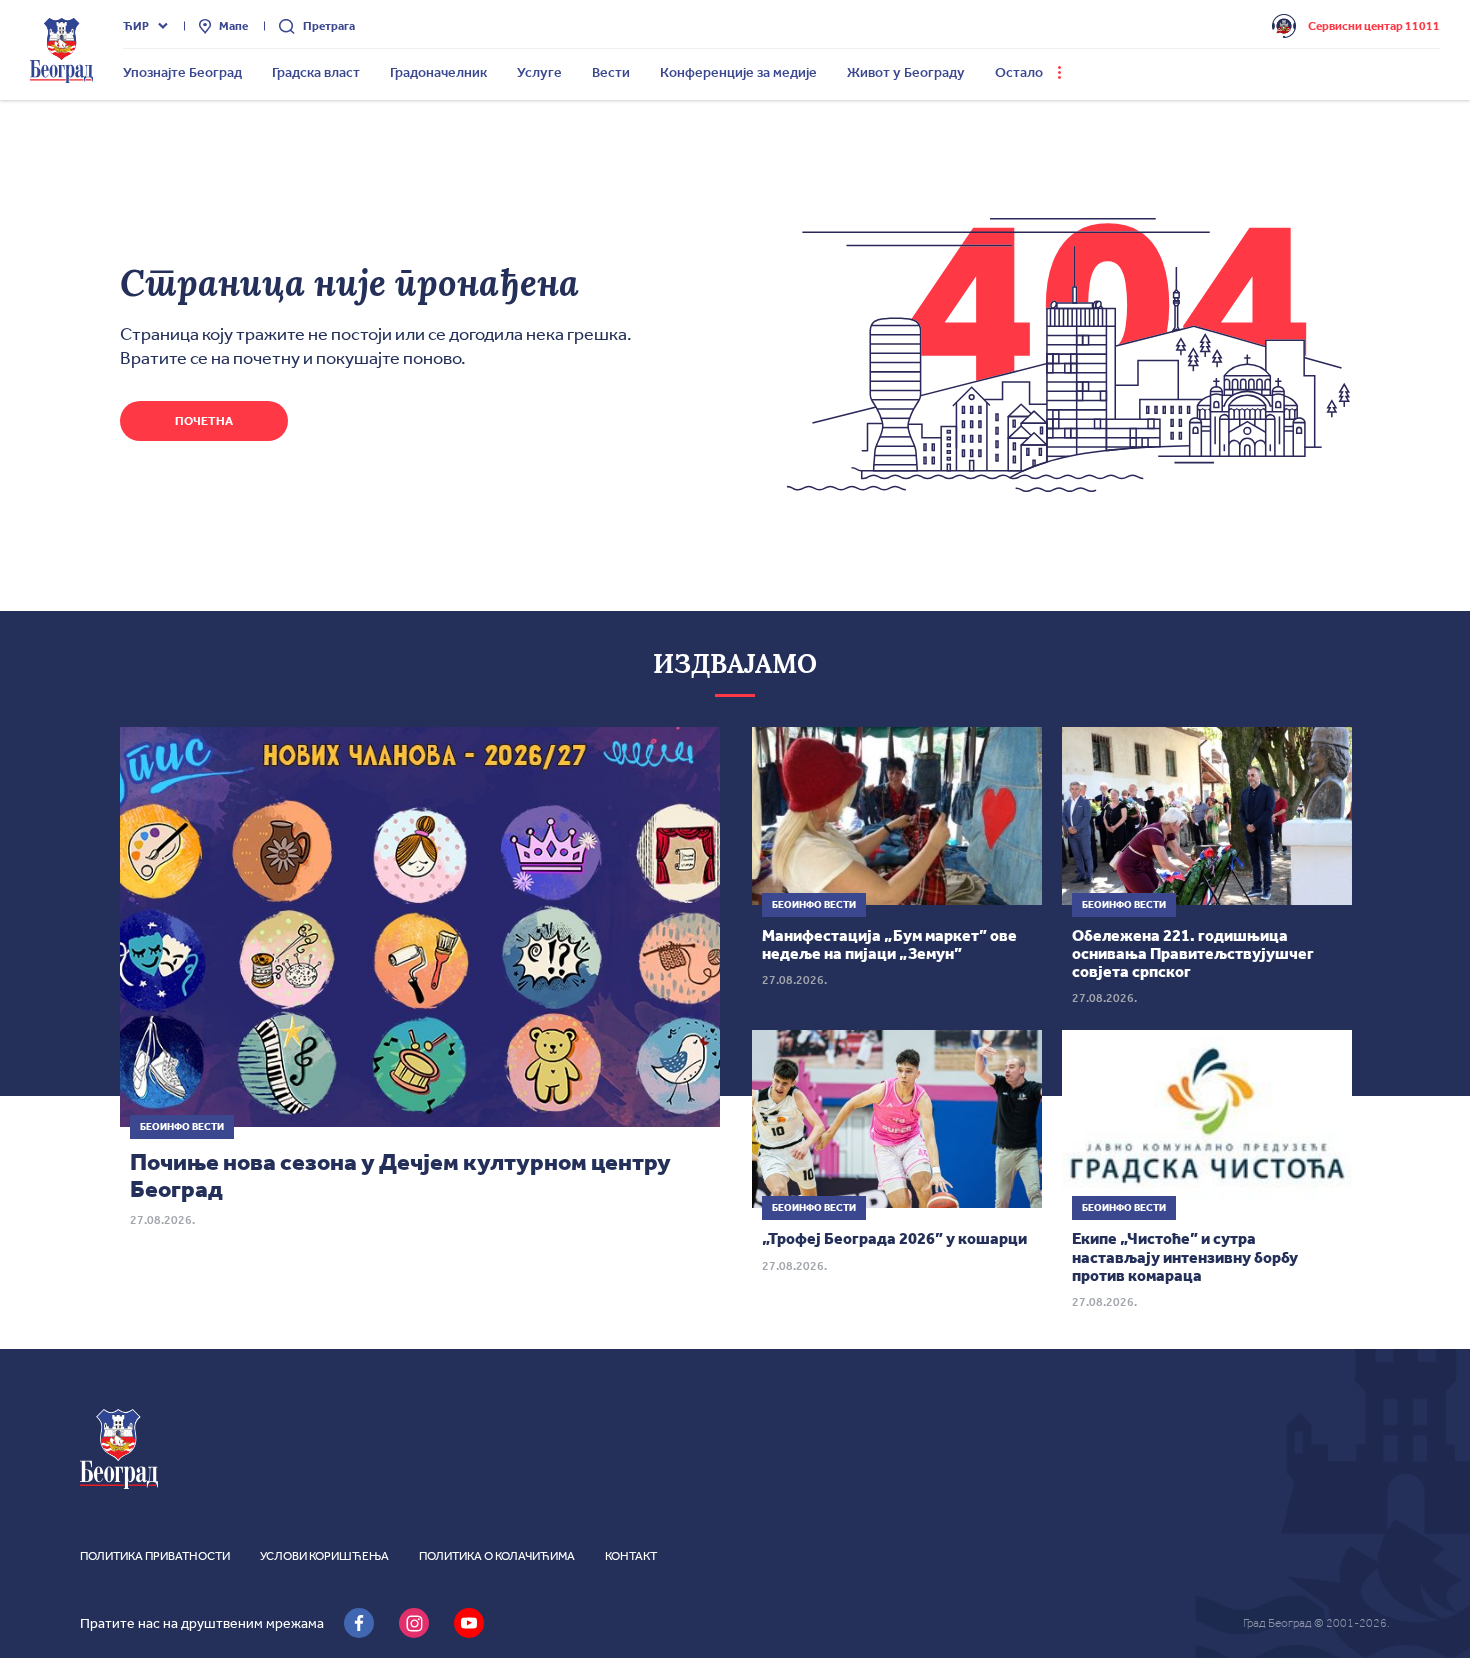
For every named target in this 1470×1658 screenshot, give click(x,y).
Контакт (631, 1556)
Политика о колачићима (497, 1556)
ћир (136, 26)
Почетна (204, 421)
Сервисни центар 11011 (1374, 26)
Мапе (233, 26)
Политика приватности (155, 1556)
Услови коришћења (324, 1556)
